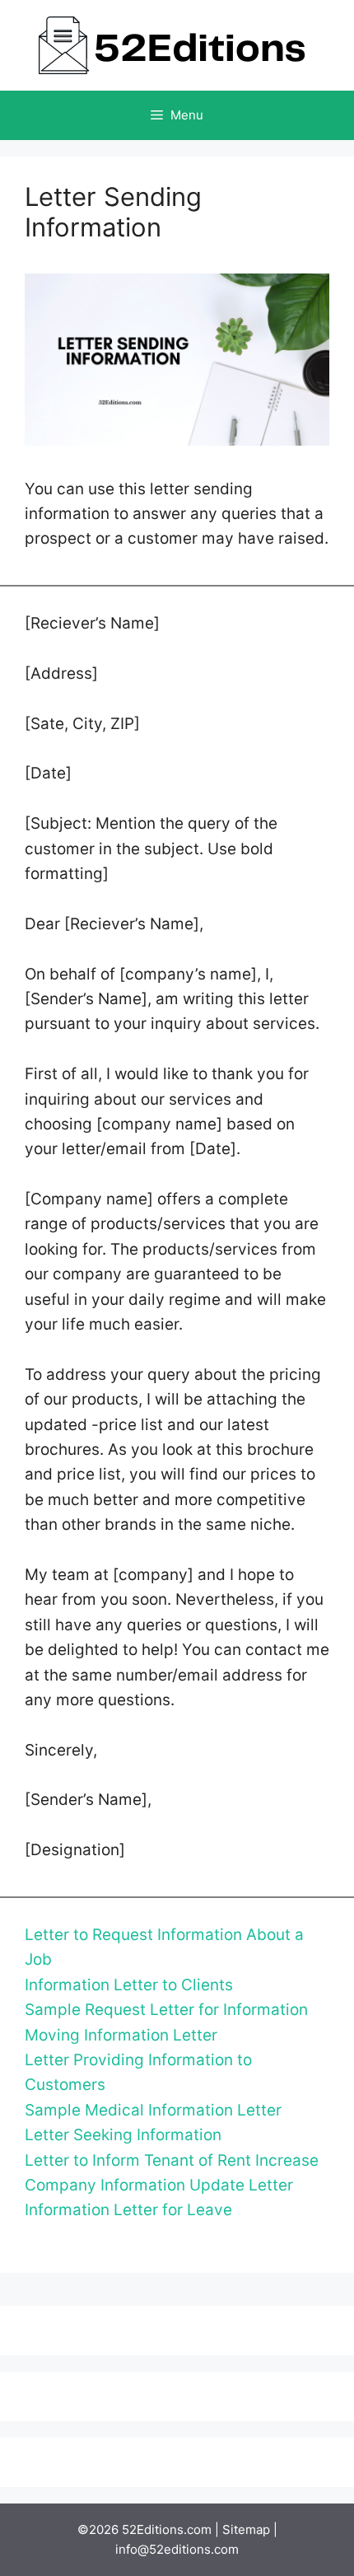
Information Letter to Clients (129, 1985)
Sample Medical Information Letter (153, 2110)
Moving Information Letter (121, 2035)
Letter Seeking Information (123, 2135)
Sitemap (246, 2529)
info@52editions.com (177, 2549)
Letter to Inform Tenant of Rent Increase (172, 2160)
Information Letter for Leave (128, 2210)
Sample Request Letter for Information (166, 2010)
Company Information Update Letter (159, 2185)
